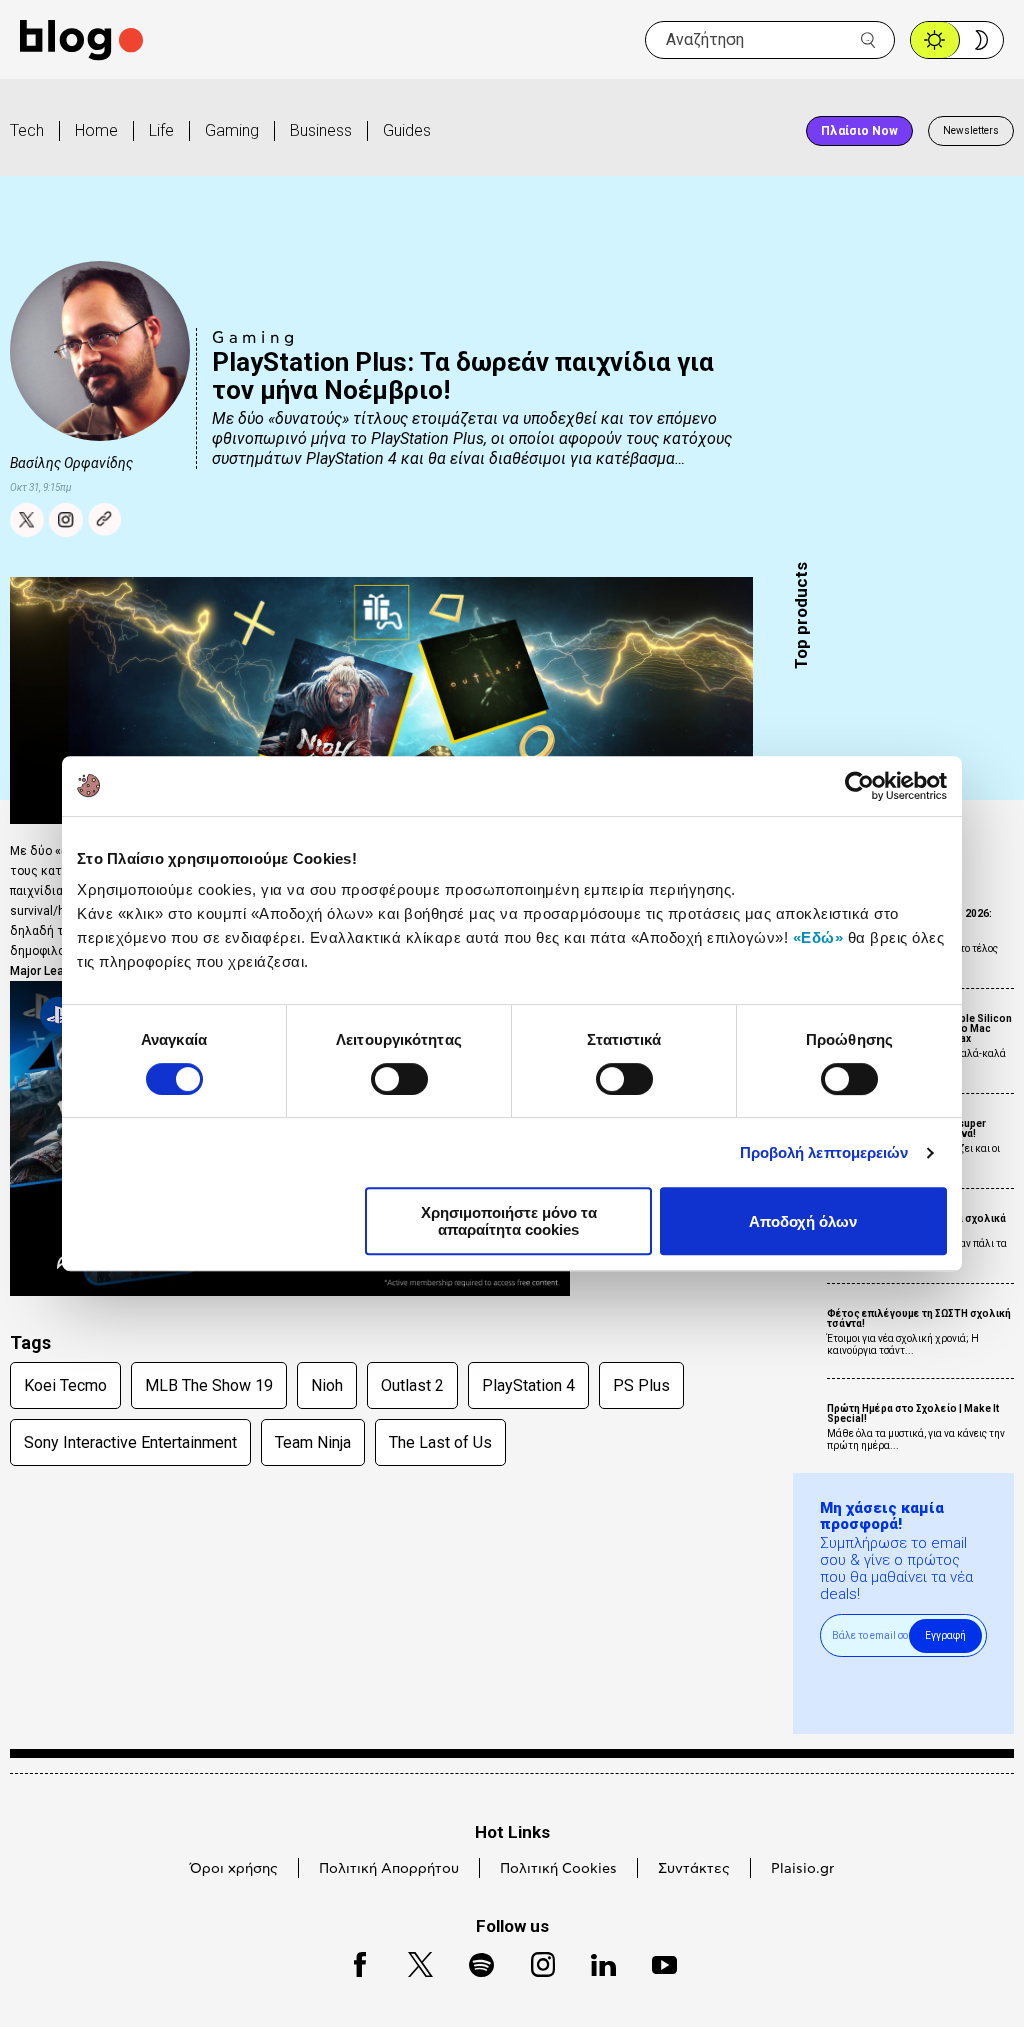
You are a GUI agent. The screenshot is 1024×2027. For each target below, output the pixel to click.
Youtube (655, 1961)
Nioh (327, 1385)
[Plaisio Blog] (81, 40)
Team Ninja (313, 1442)
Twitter (410, 1961)
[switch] (399, 1079)
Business (321, 130)
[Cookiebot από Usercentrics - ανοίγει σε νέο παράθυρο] (859, 786)
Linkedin (594, 1961)
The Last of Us (440, 1442)
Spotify (471, 1961)
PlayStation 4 (528, 1385)
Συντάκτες (694, 1869)
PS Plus (641, 1385)
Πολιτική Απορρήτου (389, 1869)
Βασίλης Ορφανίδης (71, 463)
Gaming (232, 130)
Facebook (351, 1961)
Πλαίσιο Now (859, 131)
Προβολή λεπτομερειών (824, 1152)
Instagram (534, 1961)
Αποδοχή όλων (803, 1221)
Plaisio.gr (802, 1869)
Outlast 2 (412, 1385)
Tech (27, 130)
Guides (407, 130)
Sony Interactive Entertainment (130, 1442)
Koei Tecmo (65, 1385)
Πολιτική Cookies (558, 1869)
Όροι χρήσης (234, 1869)
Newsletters (971, 130)
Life (161, 130)
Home (96, 130)
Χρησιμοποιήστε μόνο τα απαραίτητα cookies (509, 1221)
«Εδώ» (818, 937)
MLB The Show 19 (209, 1385)
